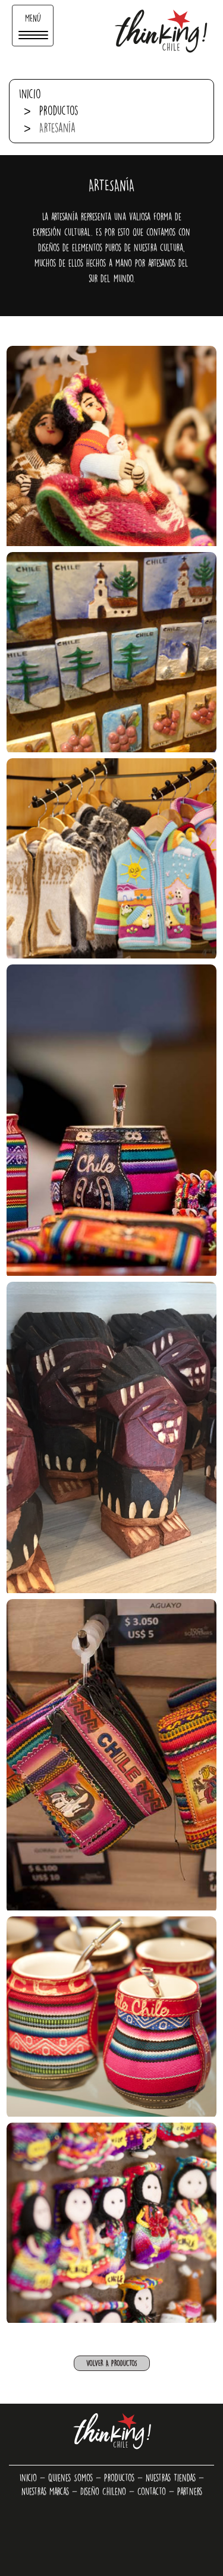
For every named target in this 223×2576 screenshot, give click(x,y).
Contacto (152, 2491)
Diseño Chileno (103, 2491)
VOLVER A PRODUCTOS (112, 2363)
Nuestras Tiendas (171, 2478)
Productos (59, 110)
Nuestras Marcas (45, 2491)
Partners (190, 2491)
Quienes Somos (70, 2478)
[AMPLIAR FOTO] (111, 446)
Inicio (30, 94)
